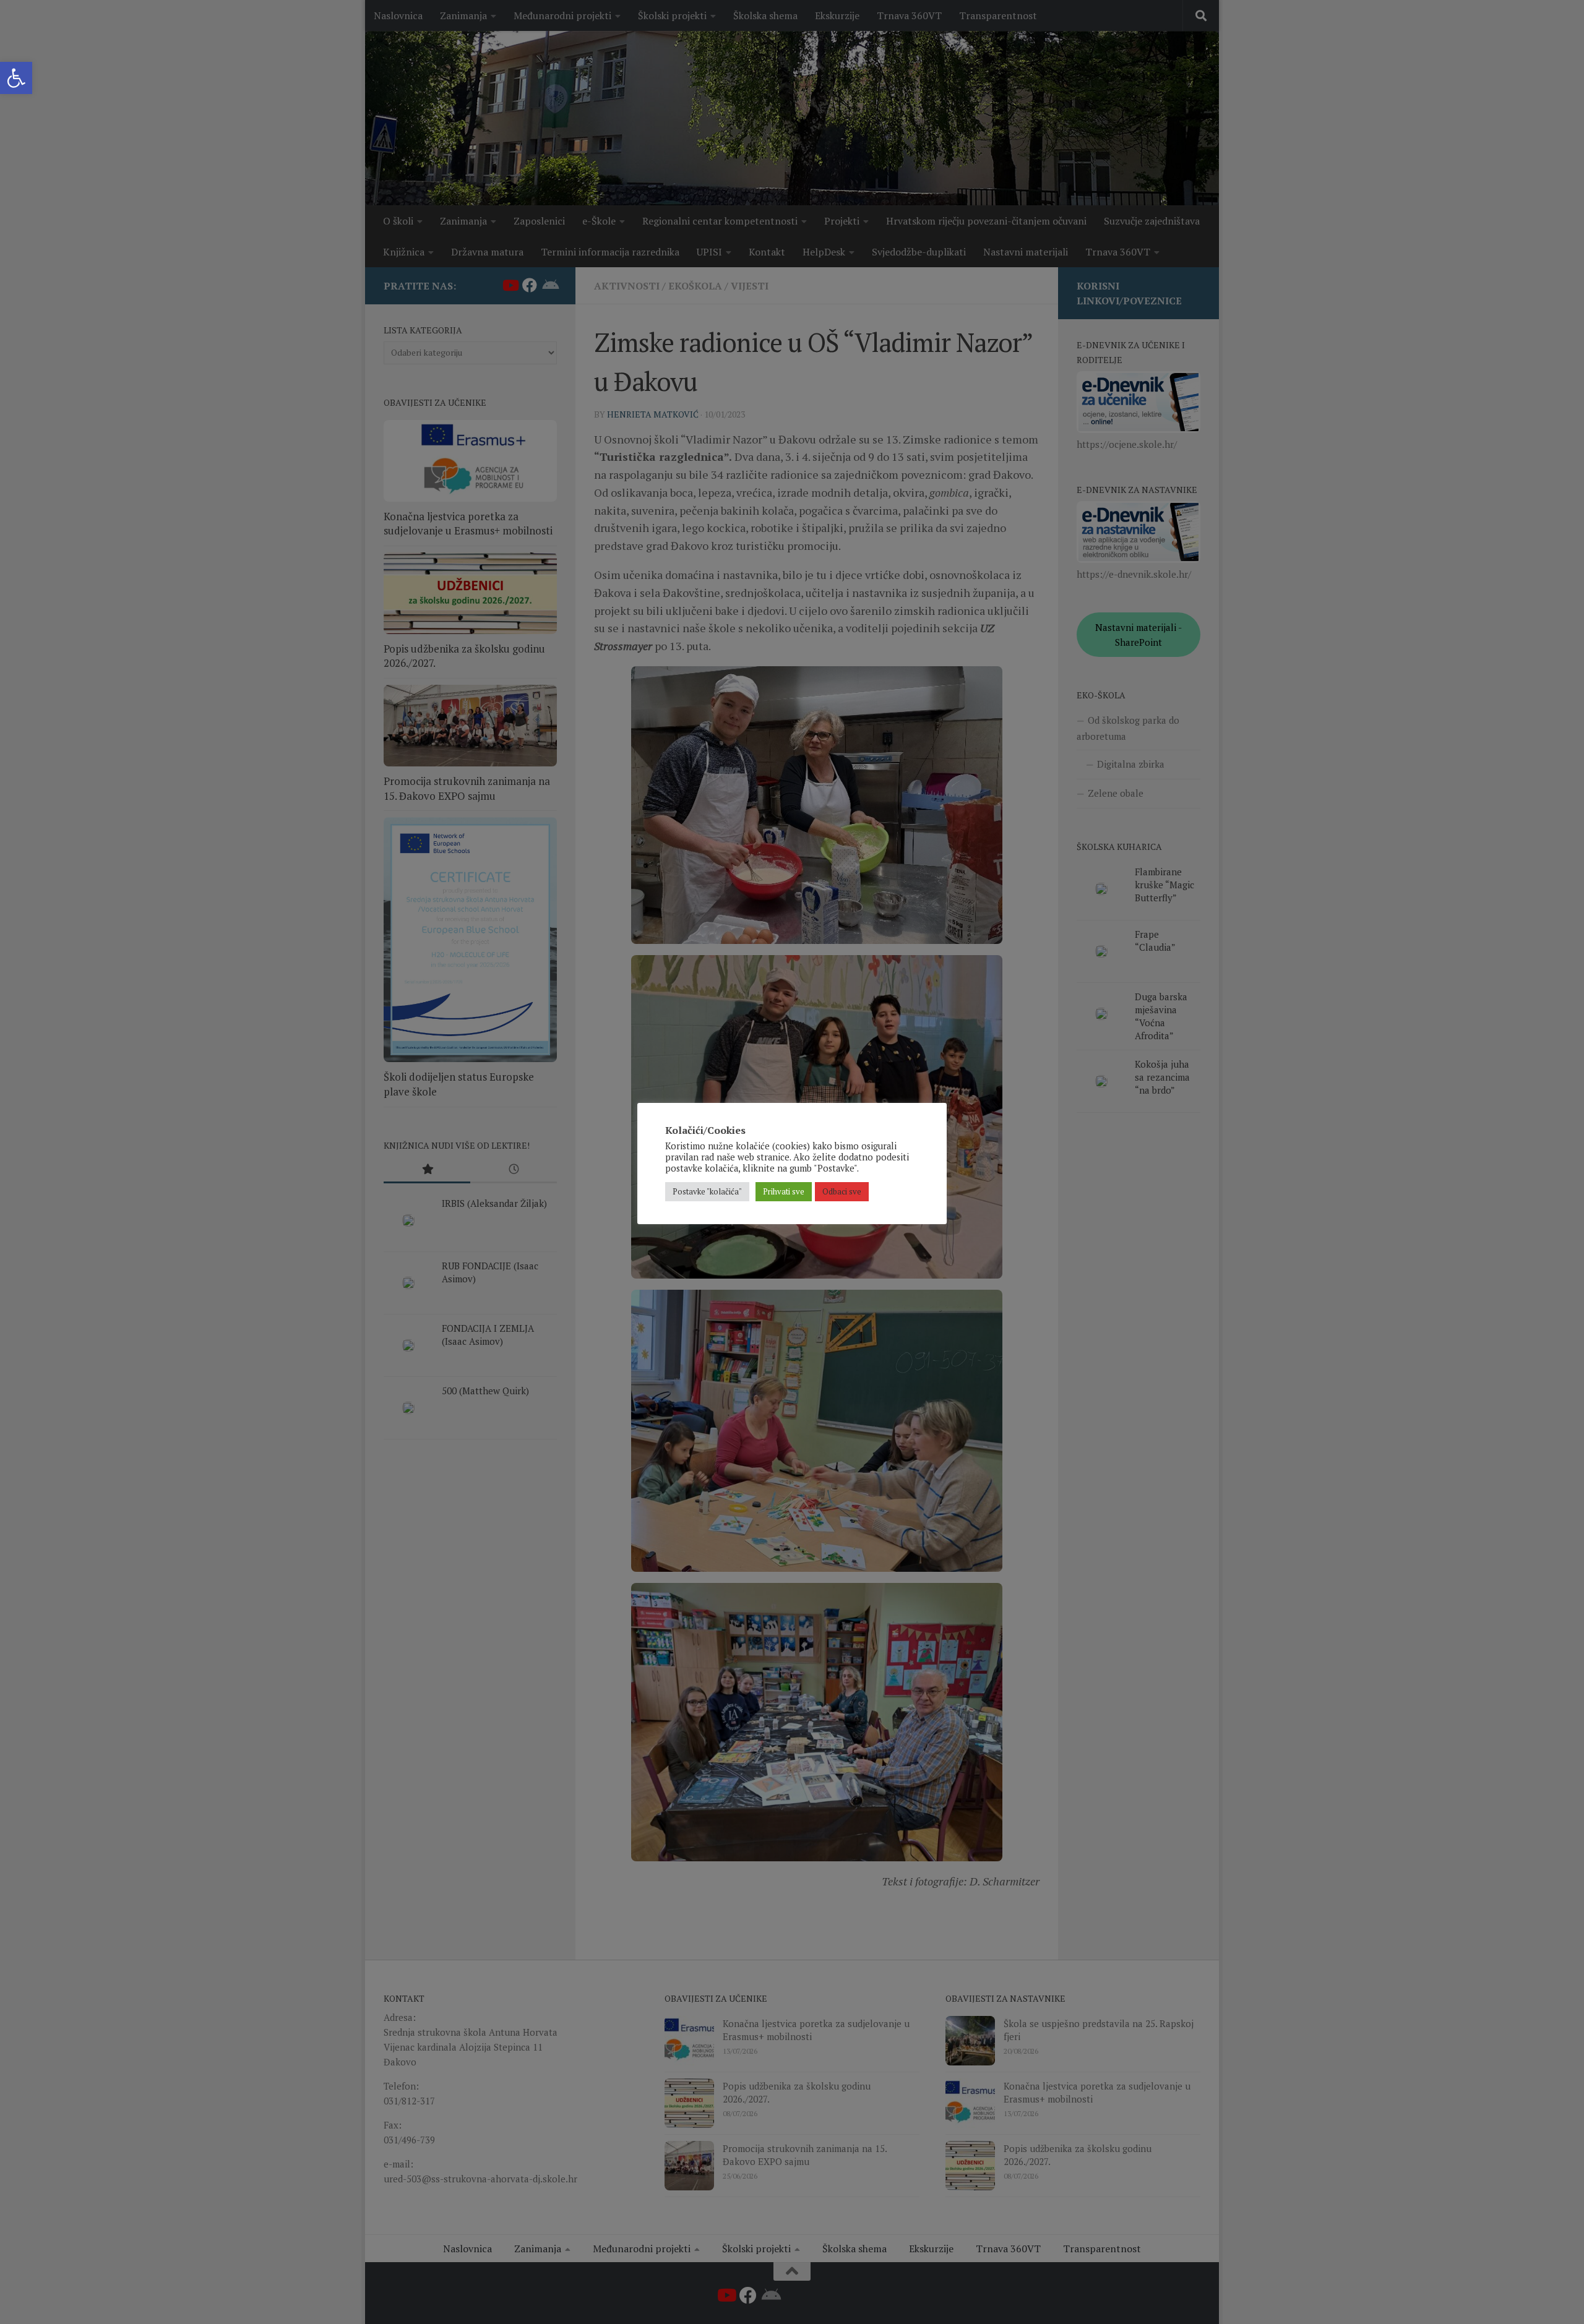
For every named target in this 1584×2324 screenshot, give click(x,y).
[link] (16, 78)
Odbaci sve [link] (842, 1191)
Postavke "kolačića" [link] (707, 1191)
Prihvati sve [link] (784, 1191)
